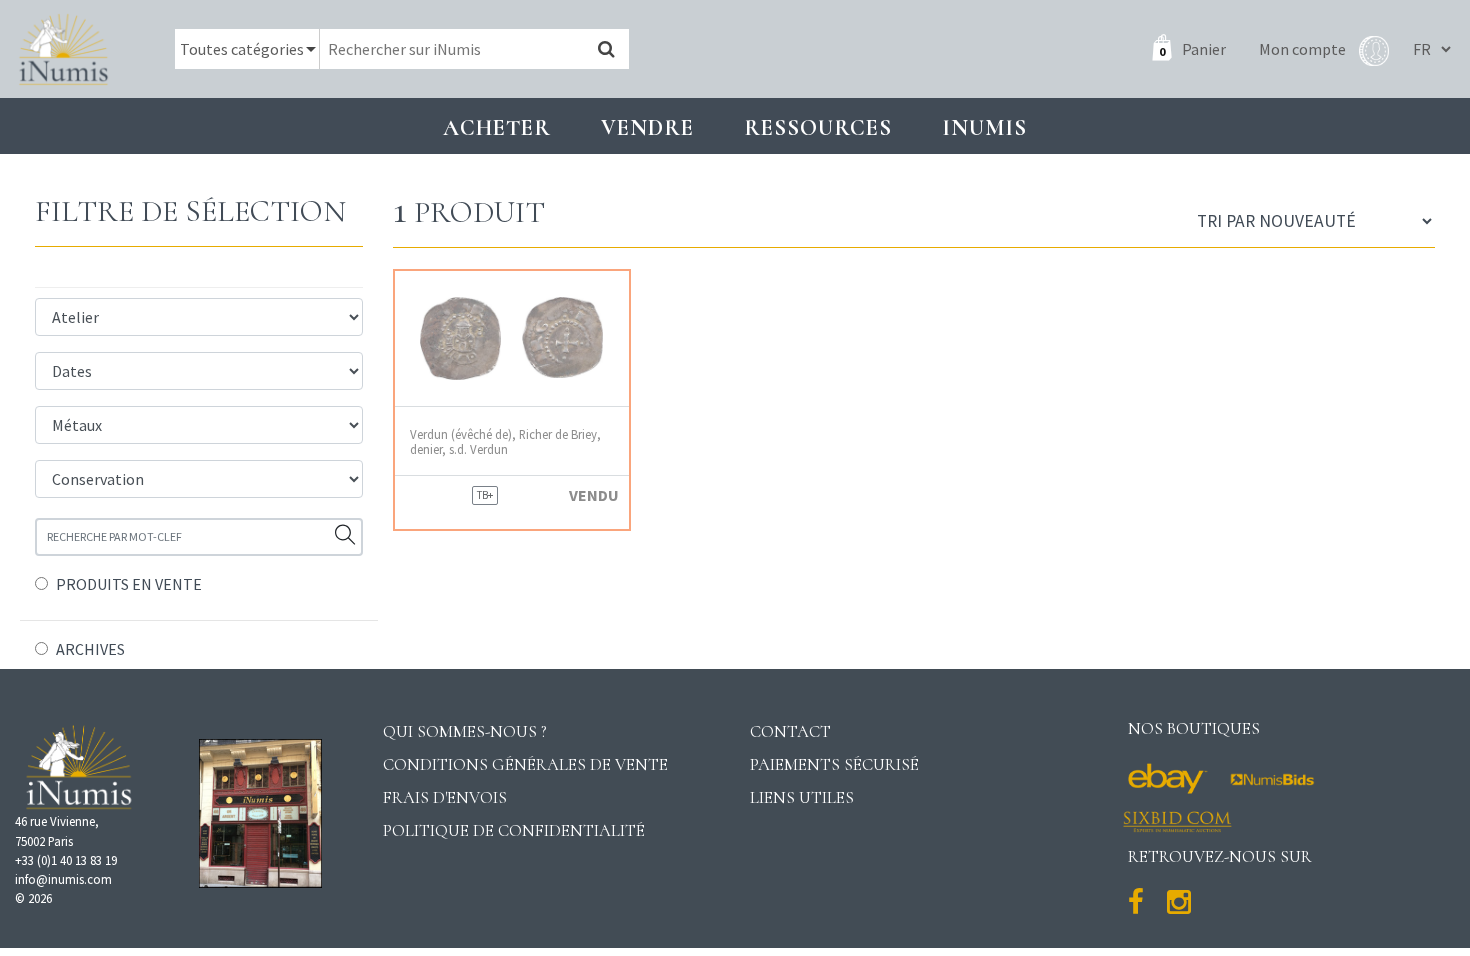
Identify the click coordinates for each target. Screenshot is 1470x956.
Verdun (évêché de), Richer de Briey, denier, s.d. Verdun (505, 442)
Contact (790, 731)
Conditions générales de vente (525, 764)
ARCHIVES (90, 649)
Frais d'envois (445, 797)
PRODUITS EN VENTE (129, 584)
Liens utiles (802, 797)
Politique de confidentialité (514, 830)
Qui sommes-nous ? (465, 731)
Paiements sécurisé (834, 764)
